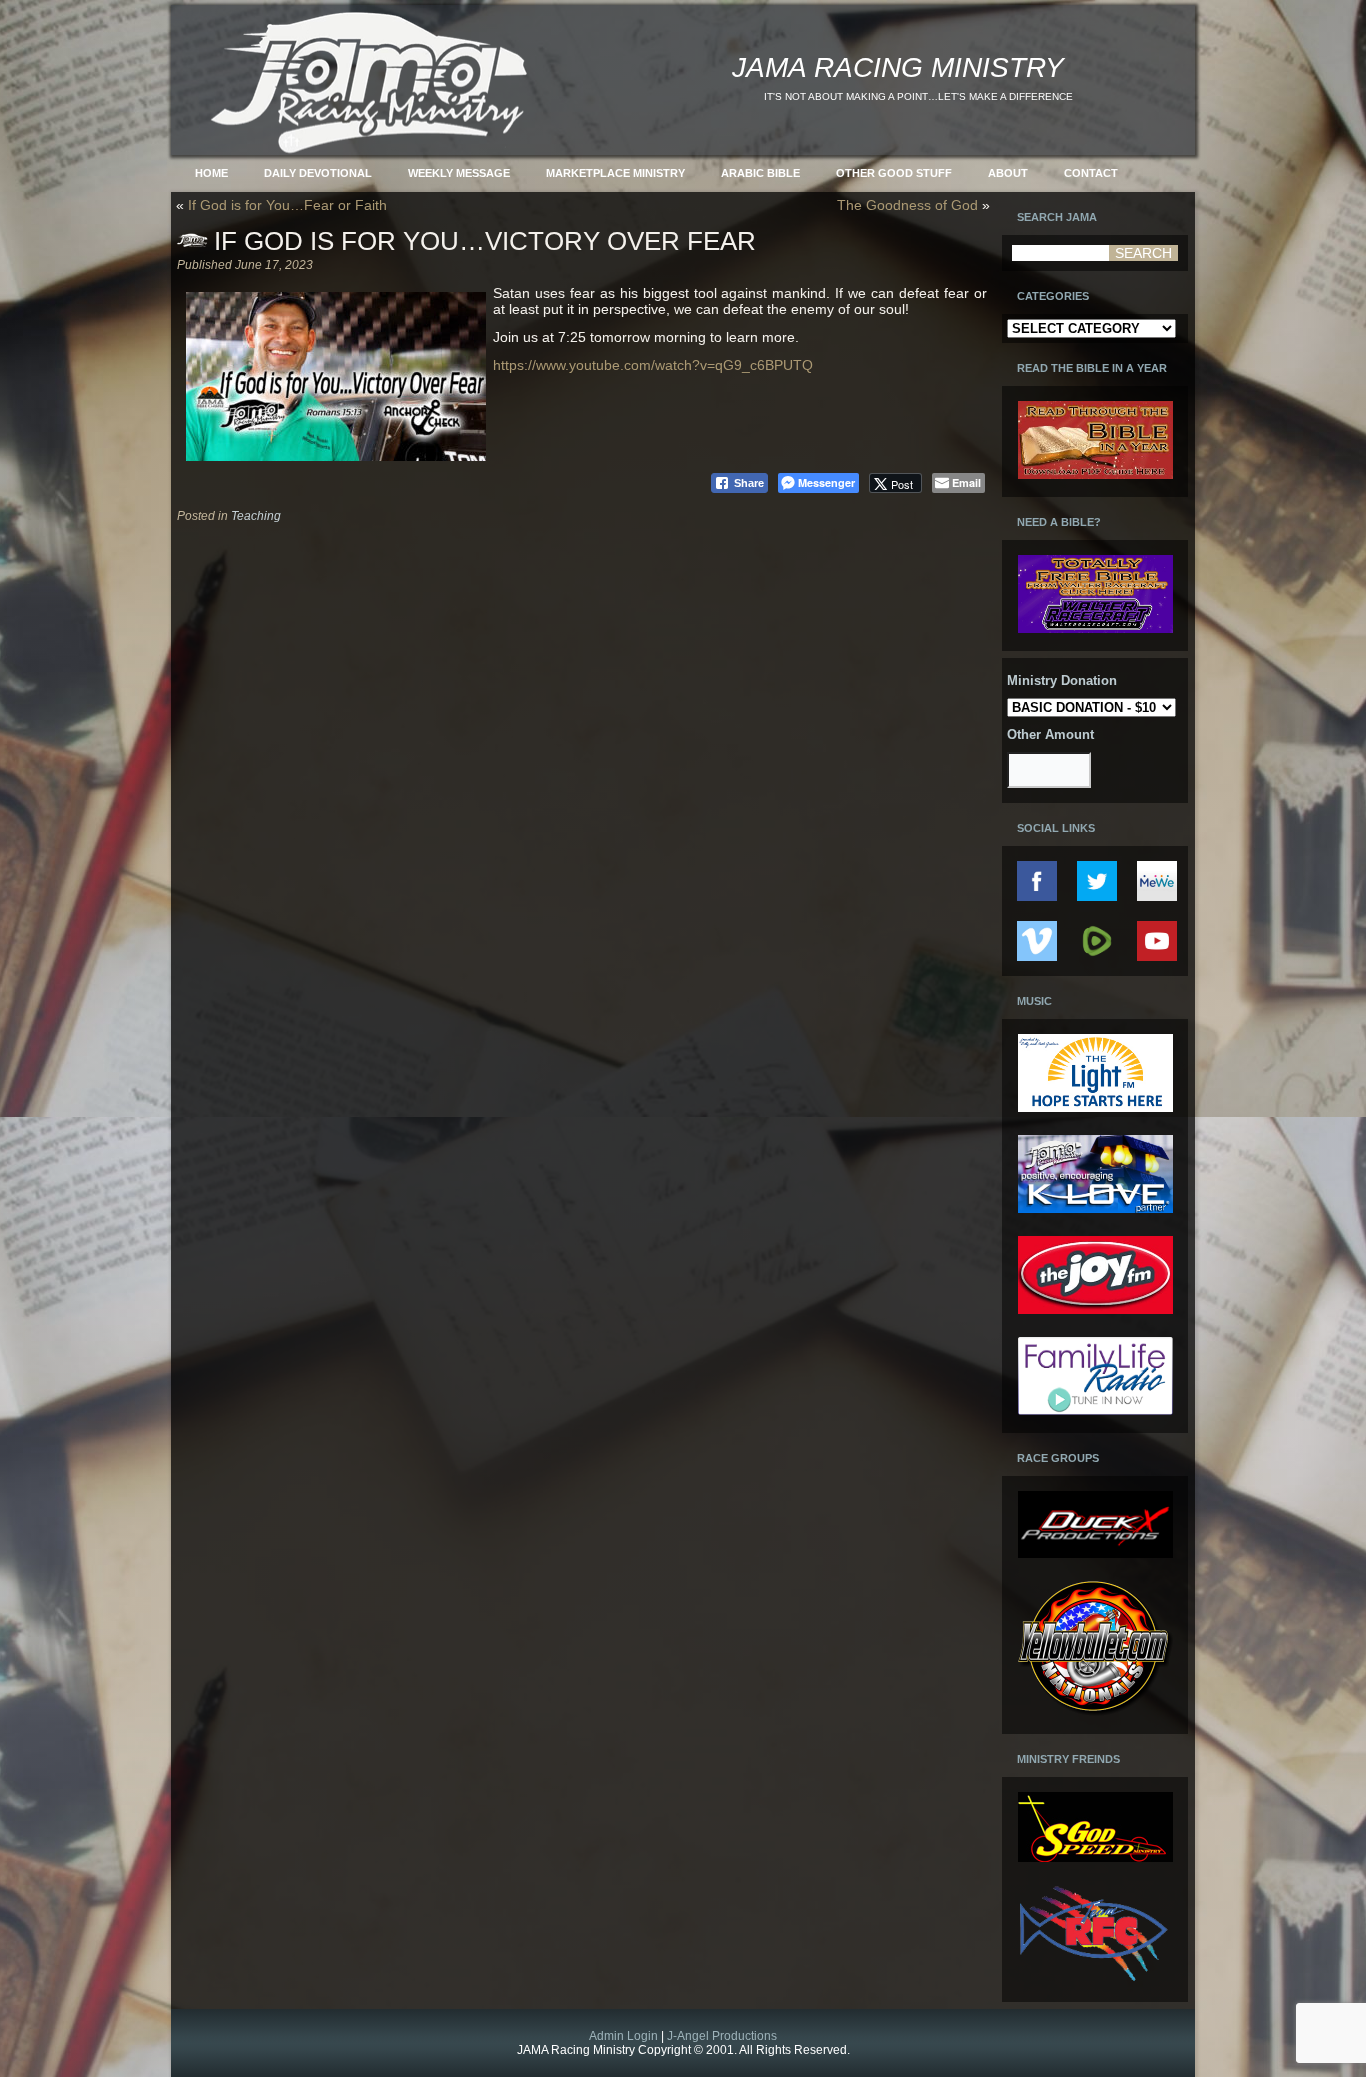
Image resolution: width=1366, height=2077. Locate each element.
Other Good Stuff (894, 173)
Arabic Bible (760, 173)
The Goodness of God (907, 205)
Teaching (256, 516)
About (1008, 173)
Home (211, 173)
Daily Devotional (318, 173)
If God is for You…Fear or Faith (287, 205)
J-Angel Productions (722, 2036)
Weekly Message (459, 173)
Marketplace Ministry (615, 173)
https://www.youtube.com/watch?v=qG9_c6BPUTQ (653, 365)
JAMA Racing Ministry (898, 67)
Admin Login (623, 2036)
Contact (1091, 173)
